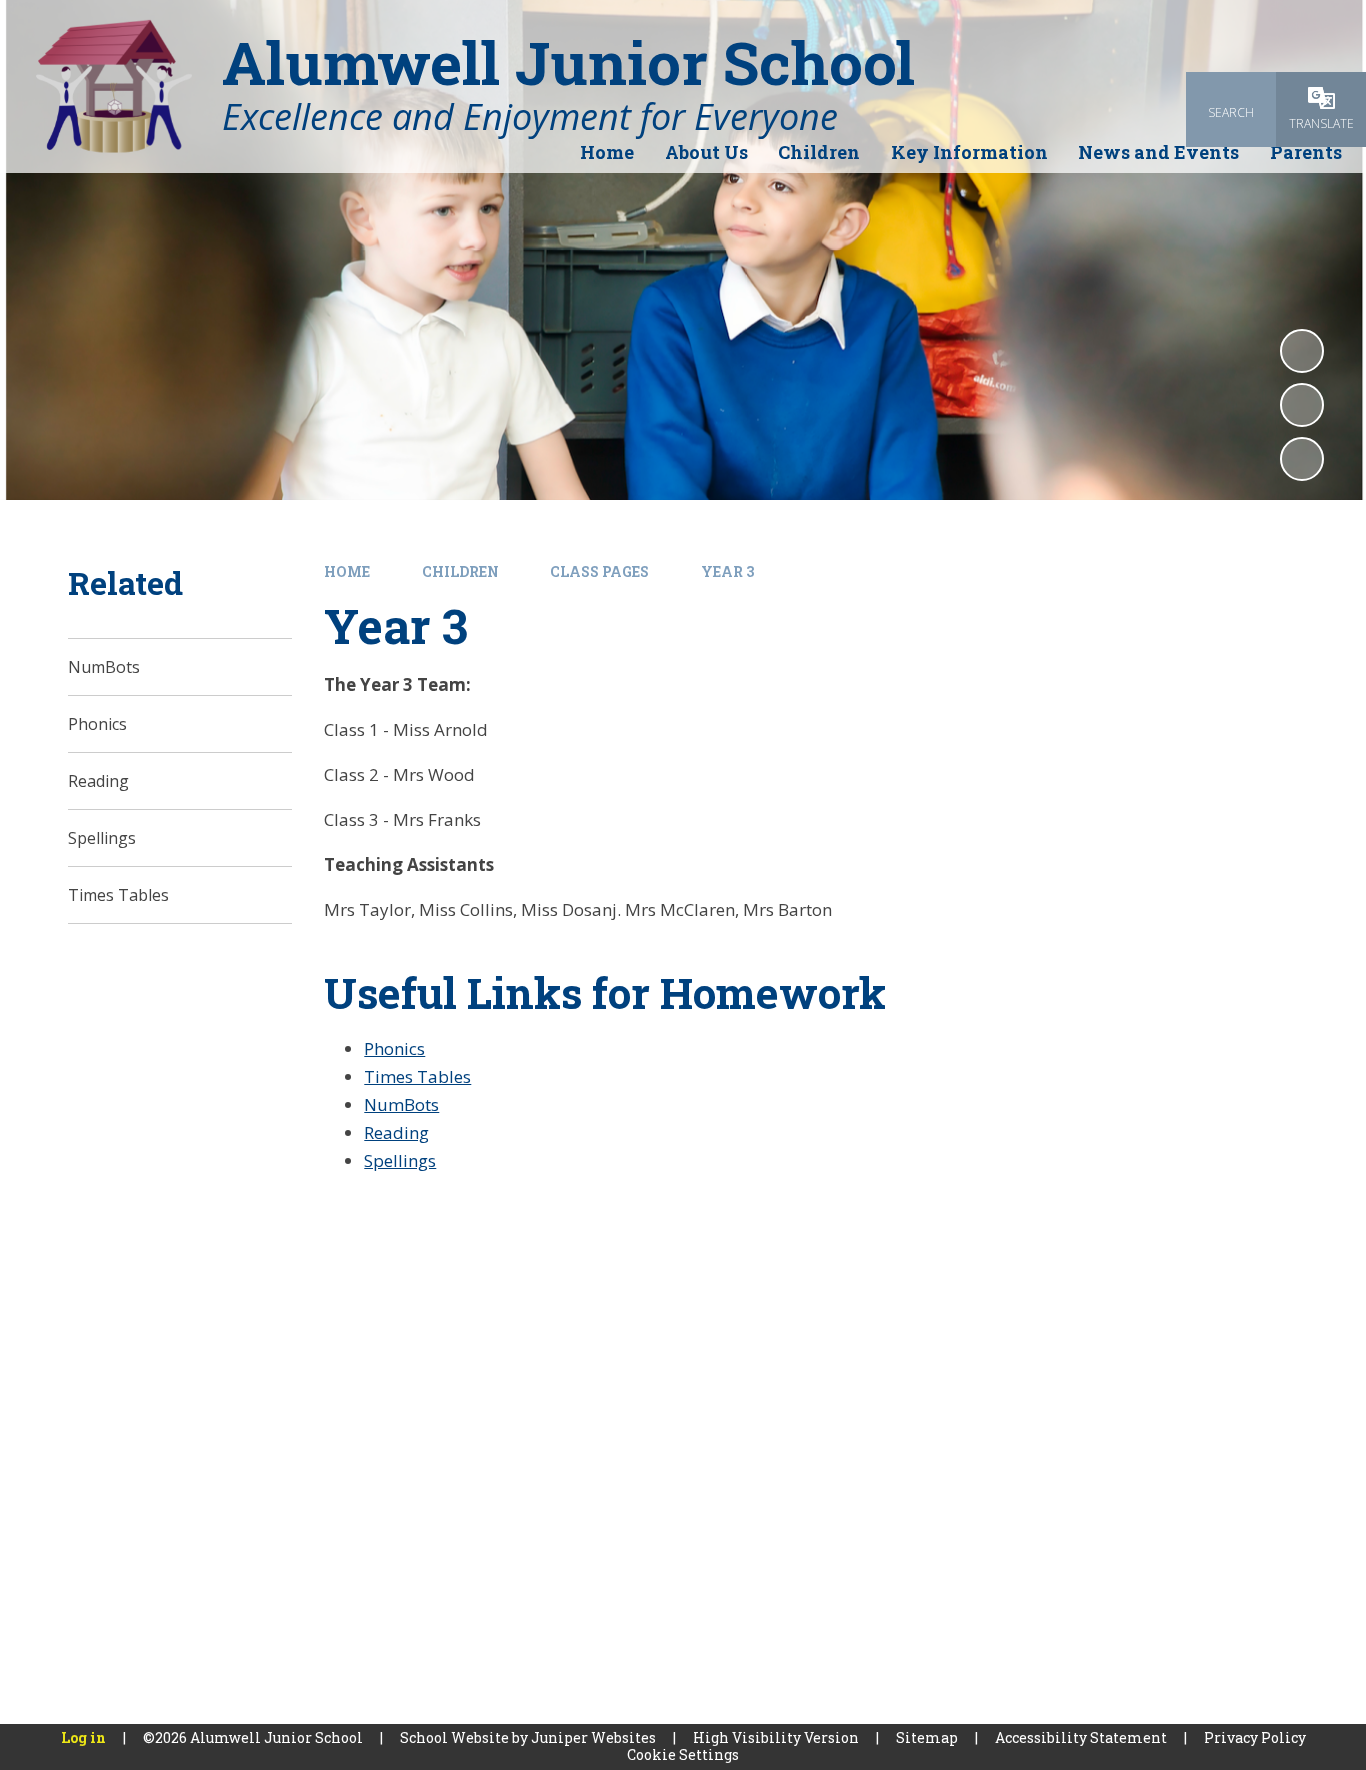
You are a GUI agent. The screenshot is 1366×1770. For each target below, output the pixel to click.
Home (347, 571)
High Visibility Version (776, 1737)
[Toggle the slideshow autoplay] (1302, 351)
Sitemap (927, 1737)
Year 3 (727, 571)
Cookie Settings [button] (683, 1754)
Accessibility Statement (1081, 1737)
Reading (396, 1132)
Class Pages (599, 571)
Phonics (394, 1048)
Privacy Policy (1255, 1737)
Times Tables (417, 1076)
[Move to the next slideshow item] (1302, 459)
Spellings (400, 1160)
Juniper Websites (593, 1737)
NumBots (401, 1104)
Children (460, 571)
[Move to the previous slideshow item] (1302, 405)
